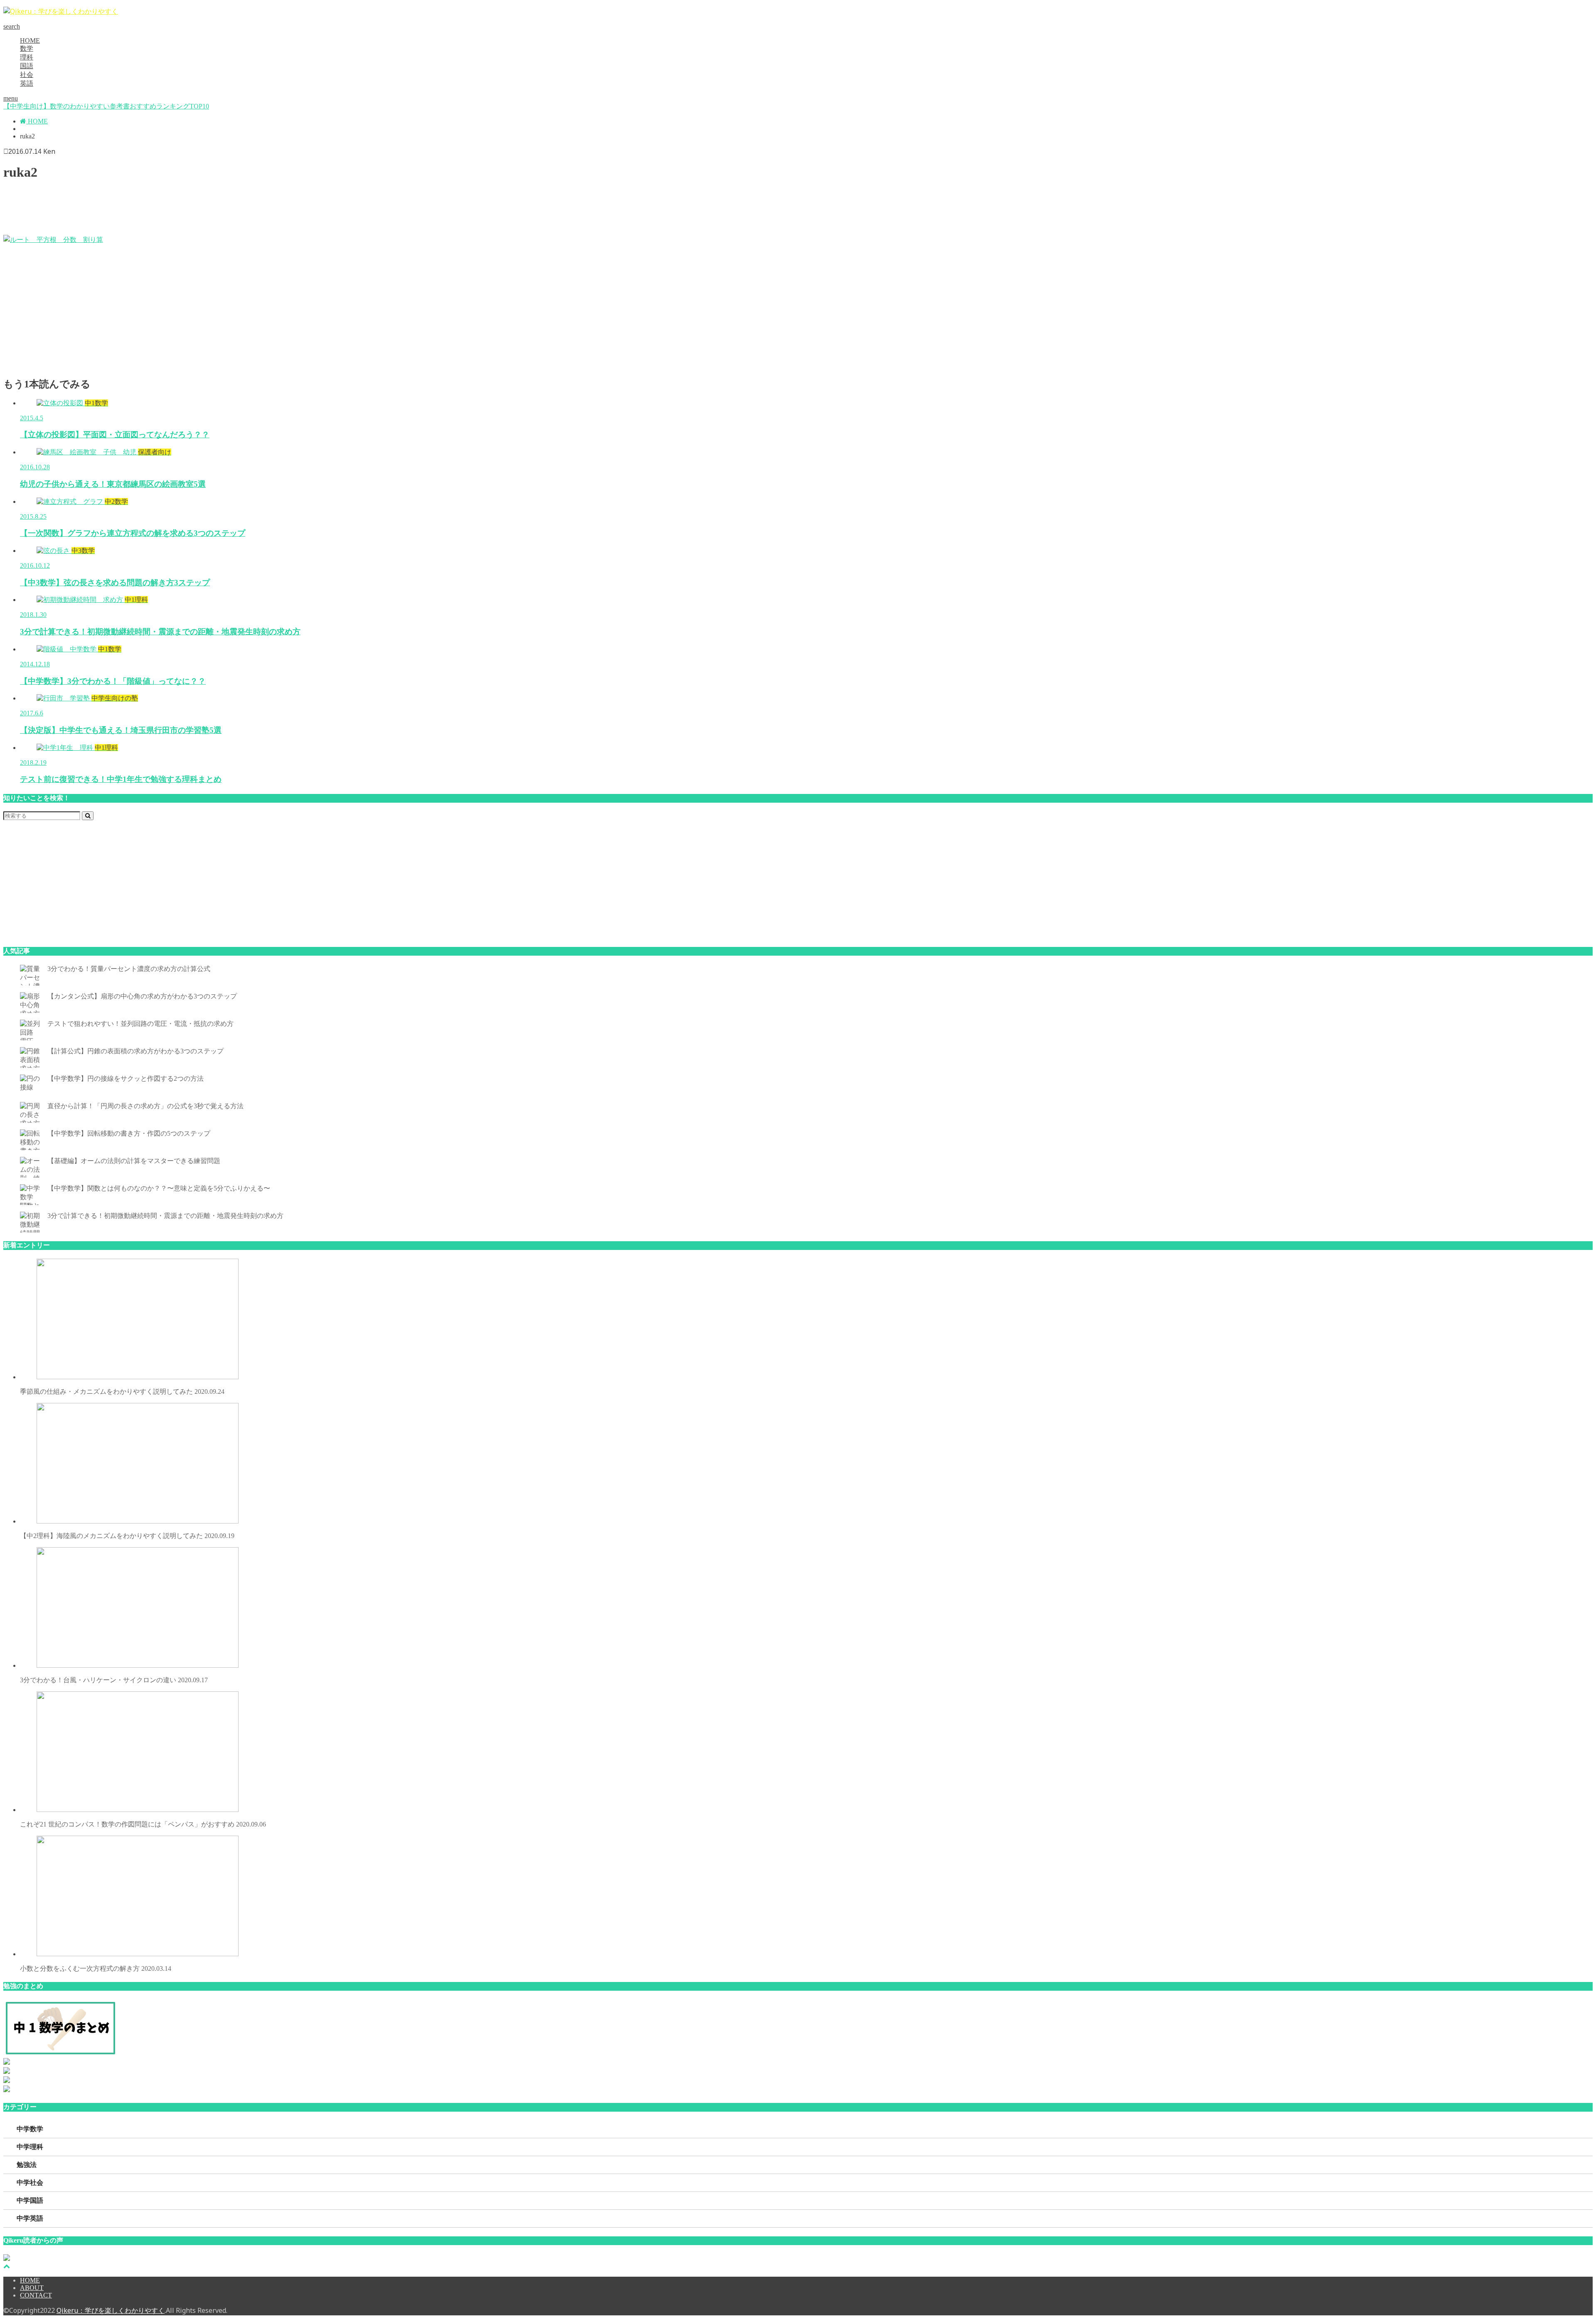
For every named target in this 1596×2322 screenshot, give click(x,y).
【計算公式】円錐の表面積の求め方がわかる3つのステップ (135, 1051)
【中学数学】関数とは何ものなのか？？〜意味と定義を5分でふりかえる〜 (159, 1188)
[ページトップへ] (7, 2266)
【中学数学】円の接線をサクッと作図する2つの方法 (126, 1078)
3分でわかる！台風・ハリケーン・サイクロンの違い (114, 1680)
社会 (27, 75)
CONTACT (36, 2295)
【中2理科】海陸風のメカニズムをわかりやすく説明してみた (127, 1536)
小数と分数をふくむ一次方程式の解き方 (96, 1968)
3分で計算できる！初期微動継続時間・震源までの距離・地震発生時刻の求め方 (165, 1216)
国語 (27, 66)
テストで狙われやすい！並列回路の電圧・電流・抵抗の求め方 (140, 1024)
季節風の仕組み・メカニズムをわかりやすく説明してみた (122, 1391)
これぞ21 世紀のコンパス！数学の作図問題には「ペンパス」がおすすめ (143, 1824)
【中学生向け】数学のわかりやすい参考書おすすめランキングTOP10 (106, 106)
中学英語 (30, 2218)
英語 (27, 83)
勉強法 (27, 2165)
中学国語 (30, 2200)
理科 (27, 57)
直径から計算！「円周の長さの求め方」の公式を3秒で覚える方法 (145, 1106)
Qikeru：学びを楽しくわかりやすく (111, 2310)
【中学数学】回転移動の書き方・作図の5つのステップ (129, 1133)
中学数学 (30, 2129)
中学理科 (30, 2147)
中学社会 (30, 2183)
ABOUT (32, 2288)
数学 (27, 48)
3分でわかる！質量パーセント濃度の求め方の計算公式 (129, 969)
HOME (30, 41)
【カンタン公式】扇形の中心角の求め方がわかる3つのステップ (142, 996)
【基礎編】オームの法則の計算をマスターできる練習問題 (134, 1161)
